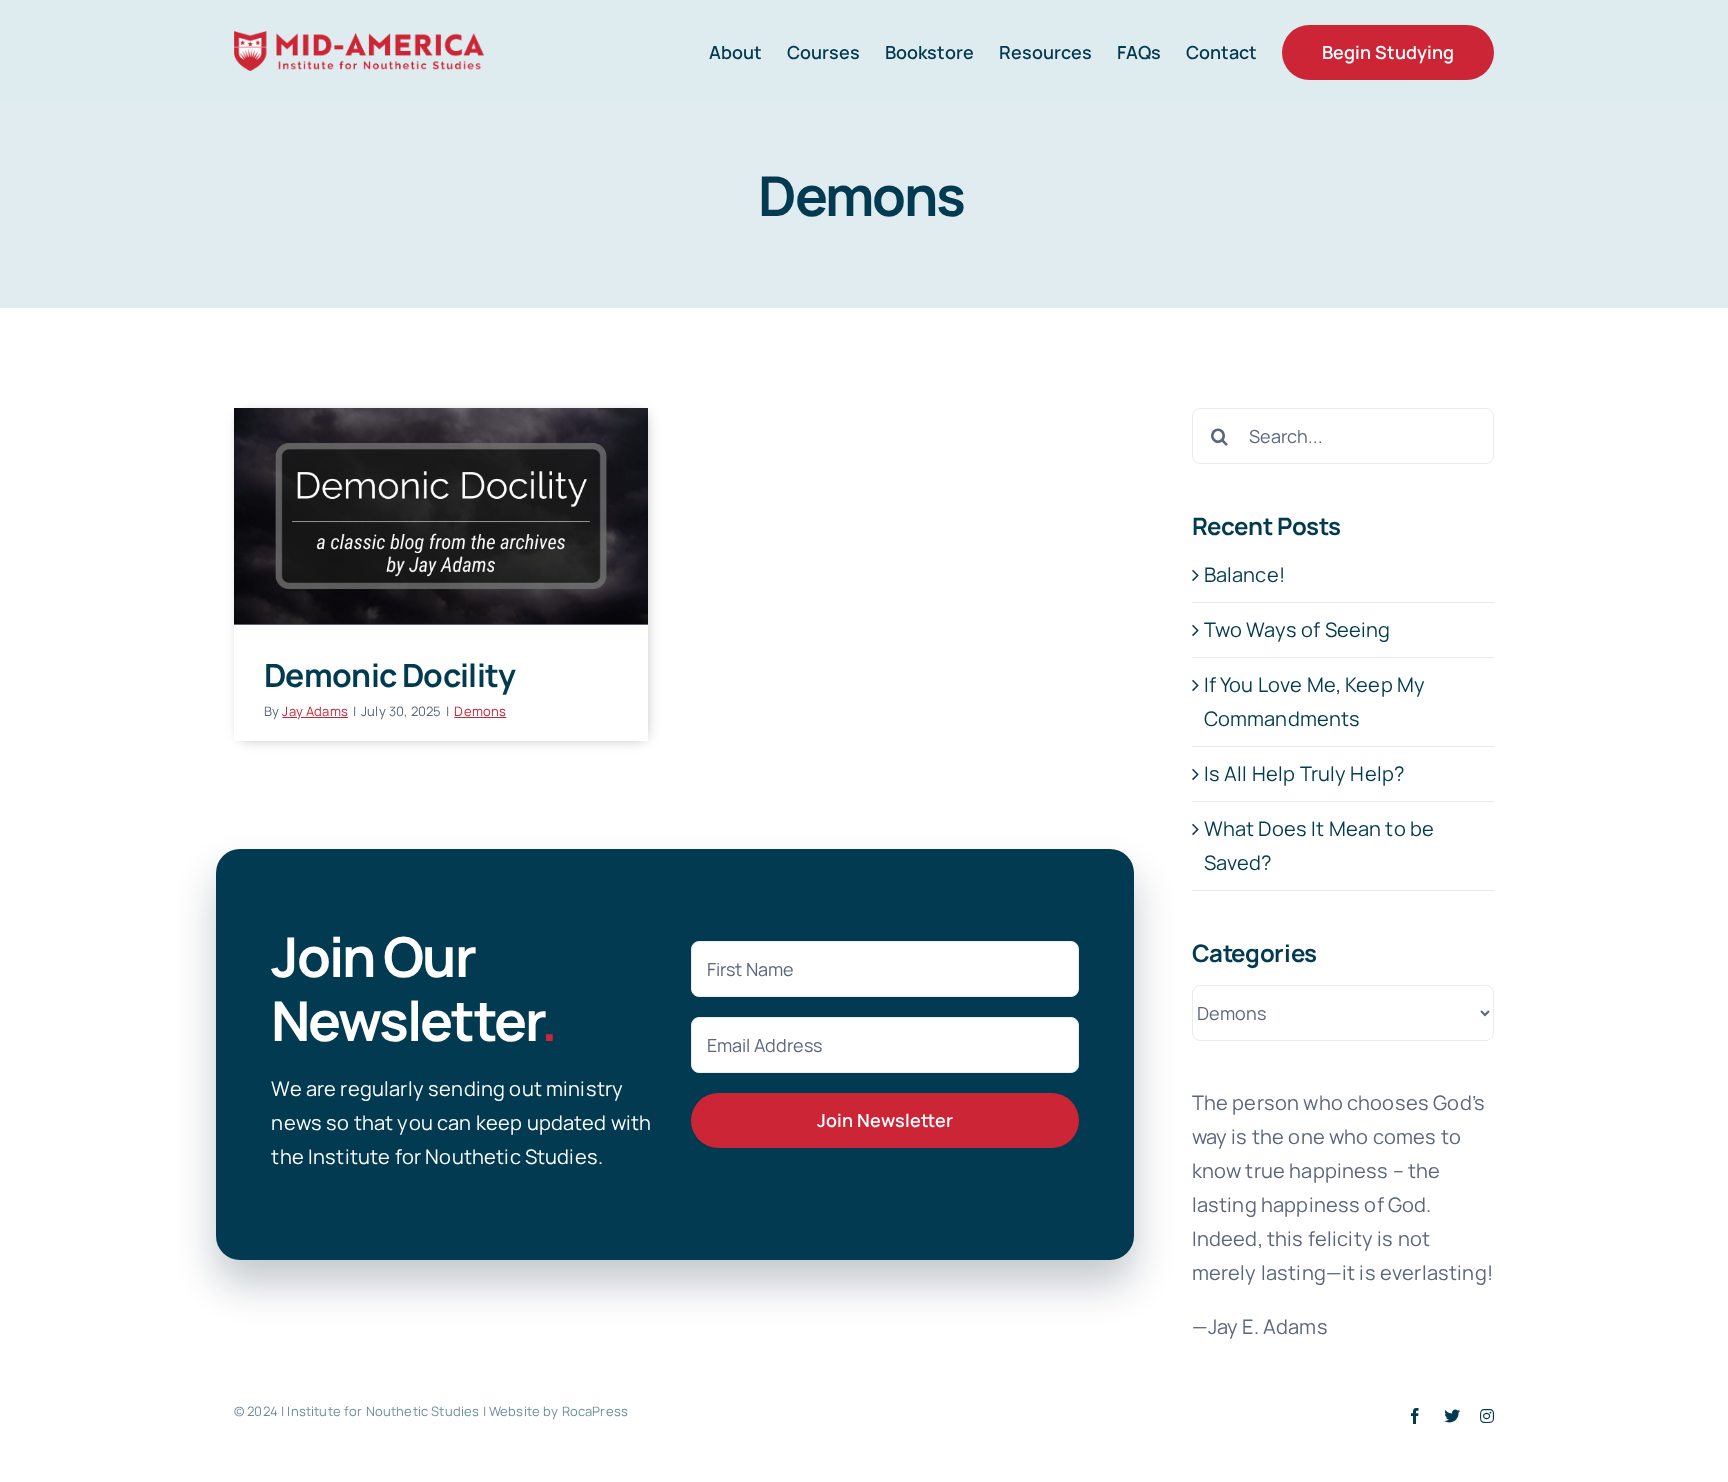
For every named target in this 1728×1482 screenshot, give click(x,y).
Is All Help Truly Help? (1304, 773)
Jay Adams (314, 711)
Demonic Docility (390, 675)
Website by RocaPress (558, 1411)
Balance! (1244, 574)
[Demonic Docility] (441, 516)
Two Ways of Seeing (1297, 629)
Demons (480, 711)
